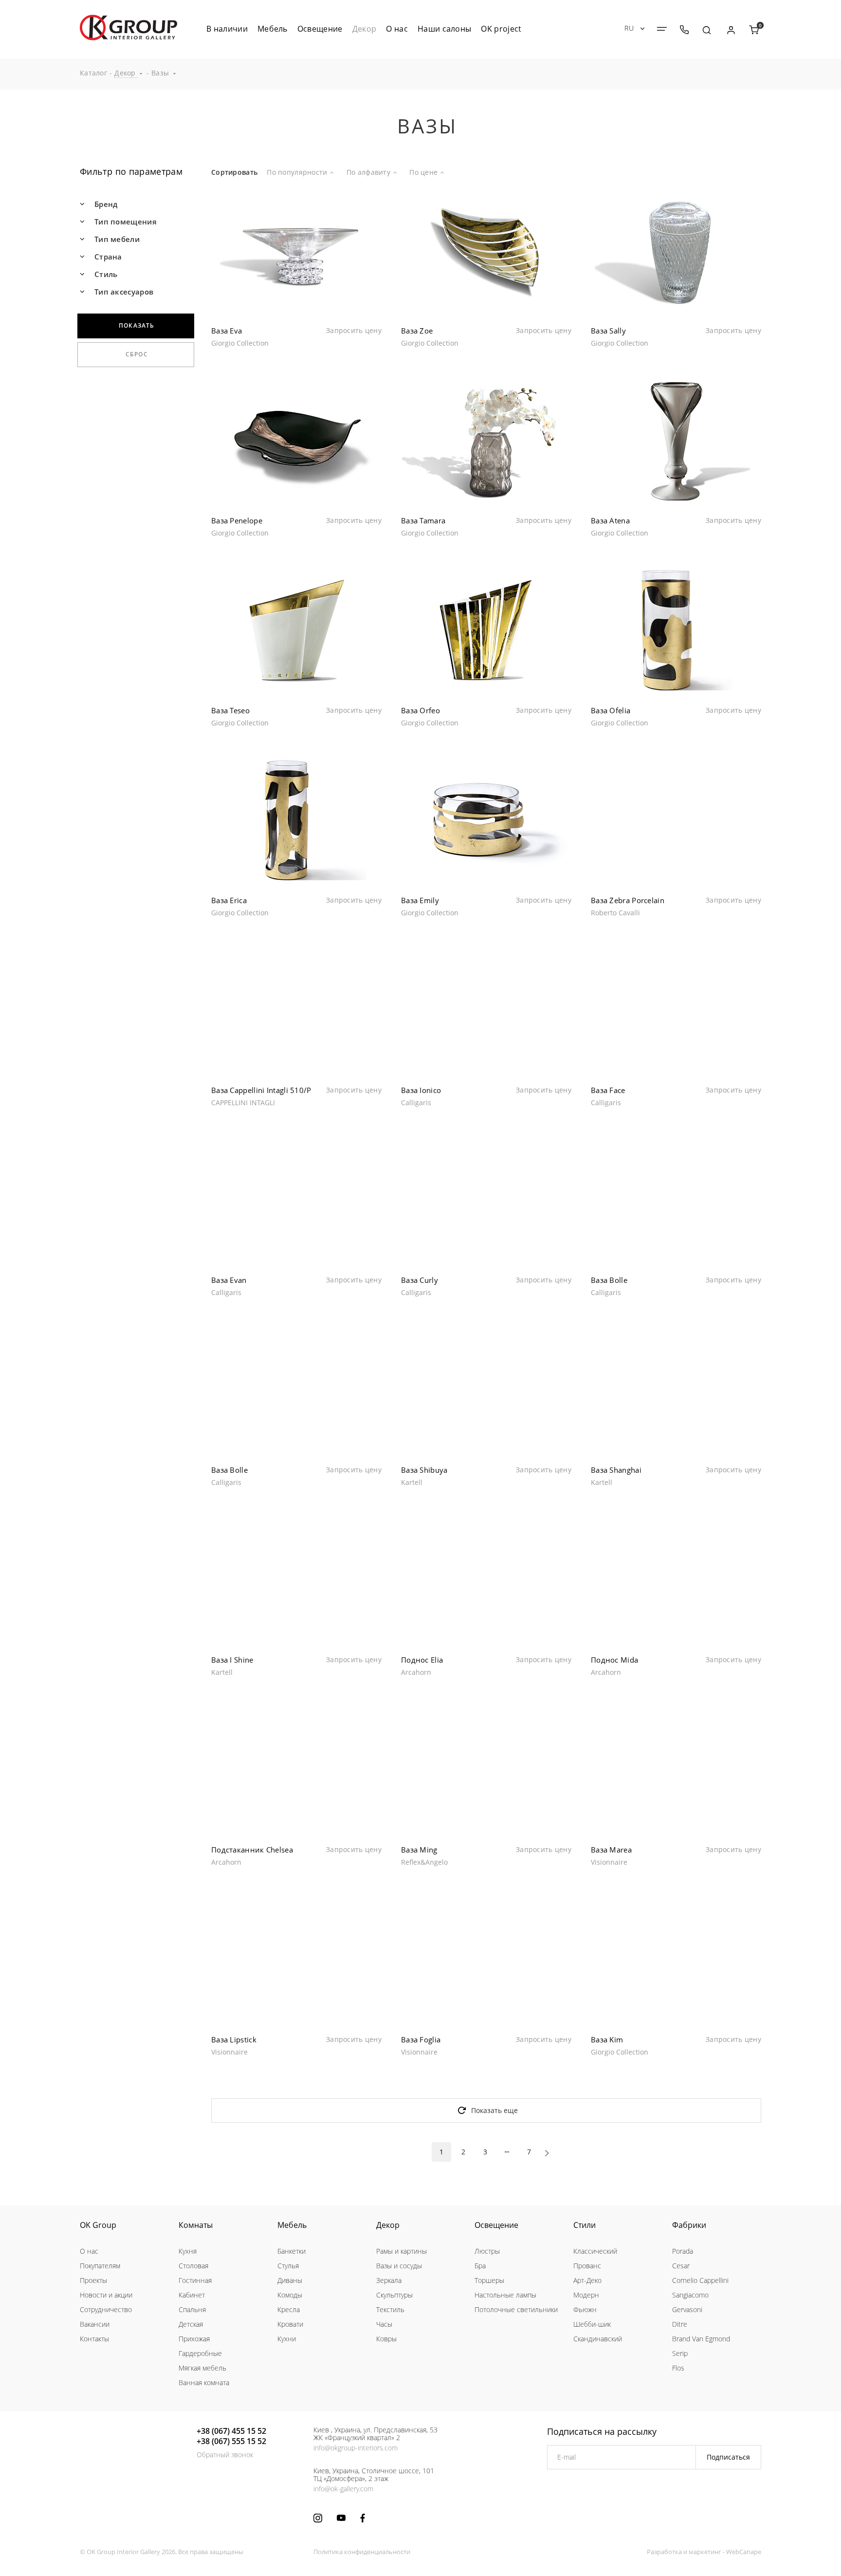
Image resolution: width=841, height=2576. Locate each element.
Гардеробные (200, 2353)
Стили (585, 2225)
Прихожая (194, 2339)
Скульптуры (394, 2295)
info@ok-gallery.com (343, 2489)
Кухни (287, 2339)
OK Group (98, 2225)
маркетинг (705, 2552)
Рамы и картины (402, 2251)
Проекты (93, 2280)
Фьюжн (585, 2309)
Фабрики (689, 2225)
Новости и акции (106, 2295)
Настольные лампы (505, 2295)
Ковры (386, 2339)
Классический (595, 2251)
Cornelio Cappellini (700, 2280)
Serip (680, 2353)
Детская (191, 2324)
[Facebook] (363, 2518)
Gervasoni (687, 2309)
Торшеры (489, 2280)
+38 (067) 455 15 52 (231, 2431)
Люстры (487, 2251)
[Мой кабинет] (731, 30)
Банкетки (292, 2251)
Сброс (137, 354)
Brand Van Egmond (701, 2339)
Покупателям (100, 2266)
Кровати (290, 2324)
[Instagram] (318, 2518)
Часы (384, 2324)
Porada (683, 2251)
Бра (480, 2266)
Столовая (193, 2266)
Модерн (586, 2295)
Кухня (188, 2251)
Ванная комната (204, 2382)
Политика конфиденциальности (362, 2552)
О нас (89, 2251)
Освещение (496, 2225)
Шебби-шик (592, 2324)
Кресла (289, 2309)
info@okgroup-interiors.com (356, 2448)
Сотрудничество (106, 2309)
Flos (678, 2368)
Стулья (288, 2266)
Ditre (680, 2324)
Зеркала (389, 2280)
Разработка (664, 2552)
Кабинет (192, 2295)
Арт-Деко (587, 2280)
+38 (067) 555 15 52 (231, 2441)
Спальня (192, 2309)
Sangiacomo (690, 2295)
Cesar (681, 2266)
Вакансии (95, 2324)
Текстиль (390, 2309)
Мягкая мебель (202, 2368)
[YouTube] (341, 2518)
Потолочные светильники (516, 2309)
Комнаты (196, 2225)
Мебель (292, 2225)
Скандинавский (598, 2339)
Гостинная (195, 2280)
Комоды (290, 2295)
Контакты (94, 2339)
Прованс (587, 2266)
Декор (388, 2225)
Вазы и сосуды (399, 2266)
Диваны (290, 2280)
